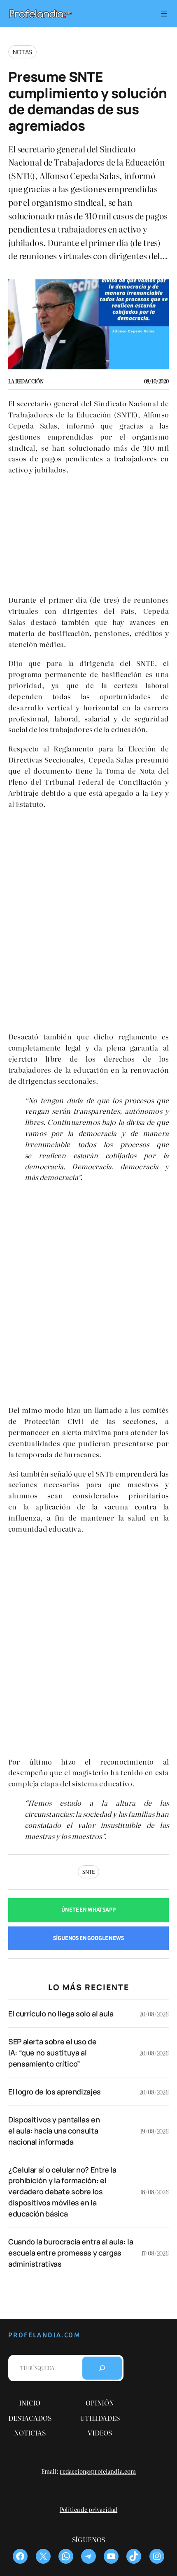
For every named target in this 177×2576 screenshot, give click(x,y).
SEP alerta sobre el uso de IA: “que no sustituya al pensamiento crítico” (52, 2053)
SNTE (88, 1872)
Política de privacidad (88, 2509)
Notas (22, 52)
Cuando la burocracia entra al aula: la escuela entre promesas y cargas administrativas (71, 2253)
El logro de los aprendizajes (55, 2092)
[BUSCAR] (102, 2368)
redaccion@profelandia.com (98, 2471)
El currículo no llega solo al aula (61, 2014)
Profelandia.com (44, 2335)
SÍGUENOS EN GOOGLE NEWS (88, 1938)
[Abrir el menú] (164, 14)
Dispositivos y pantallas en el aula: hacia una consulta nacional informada (54, 2131)
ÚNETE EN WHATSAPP (88, 1910)
